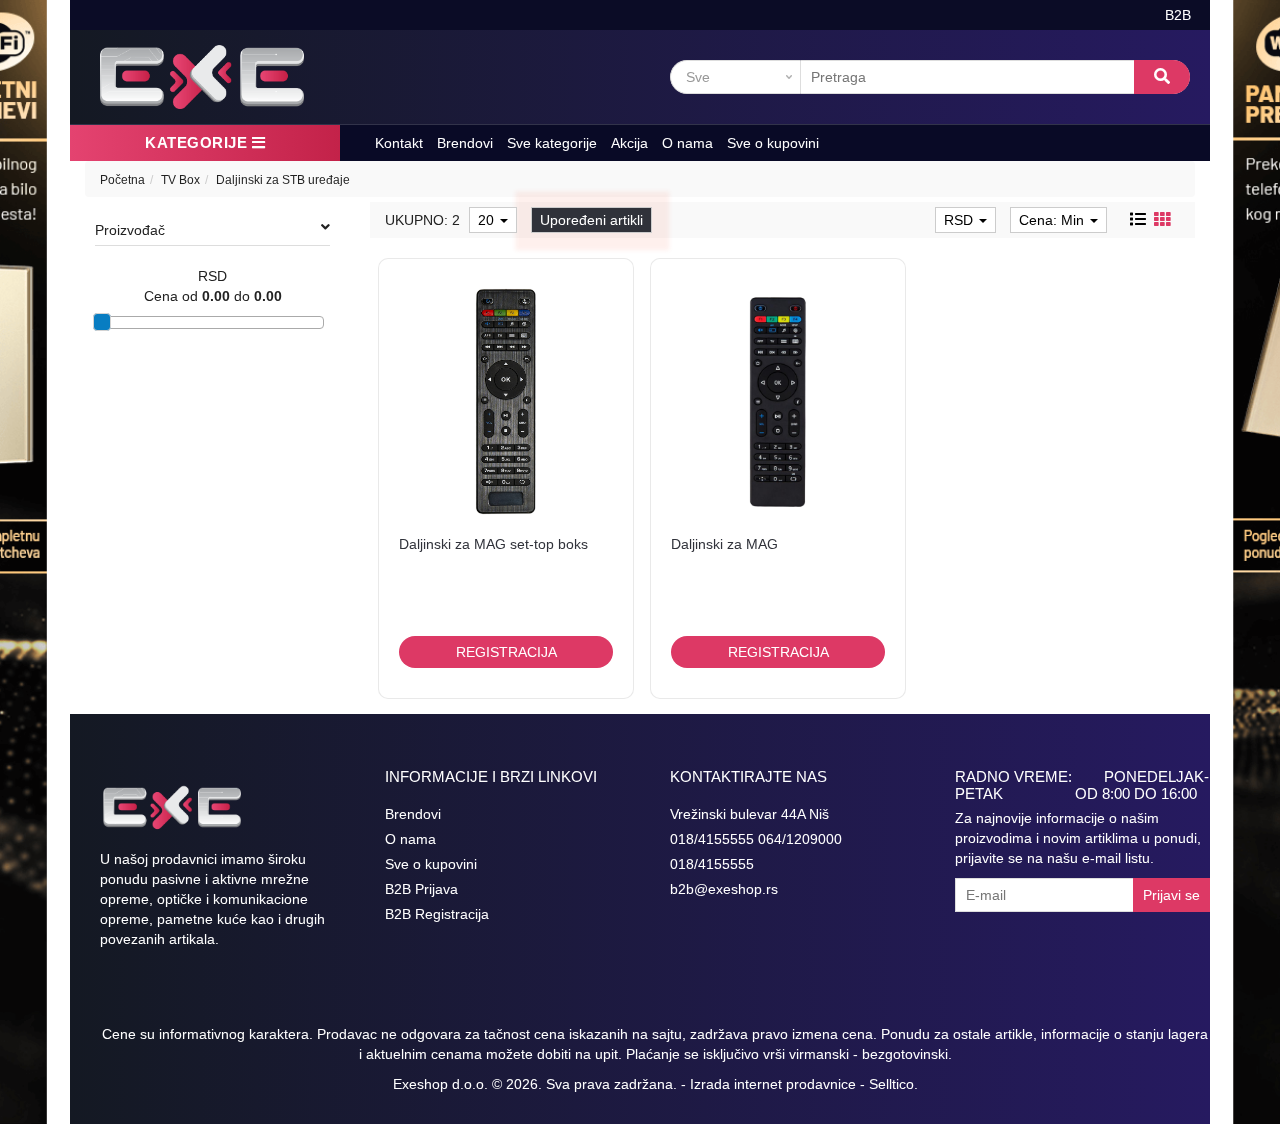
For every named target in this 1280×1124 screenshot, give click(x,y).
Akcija (629, 143)
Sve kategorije (552, 143)
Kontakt (399, 143)
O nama (687, 143)
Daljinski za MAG (724, 544)
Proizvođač (130, 230)
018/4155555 (712, 864)
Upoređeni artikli (591, 220)
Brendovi (465, 143)
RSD (960, 220)
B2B (1178, 15)
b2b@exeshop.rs (724, 889)
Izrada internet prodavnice (773, 1084)
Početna (122, 180)
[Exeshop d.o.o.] (202, 77)
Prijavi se (1171, 895)
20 (488, 220)
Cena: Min (1053, 220)
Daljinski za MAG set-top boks (493, 544)
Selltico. (893, 1084)
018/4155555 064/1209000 (756, 839)
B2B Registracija (437, 914)
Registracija (506, 652)
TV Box (180, 180)
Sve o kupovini (773, 143)
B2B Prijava (421, 889)
